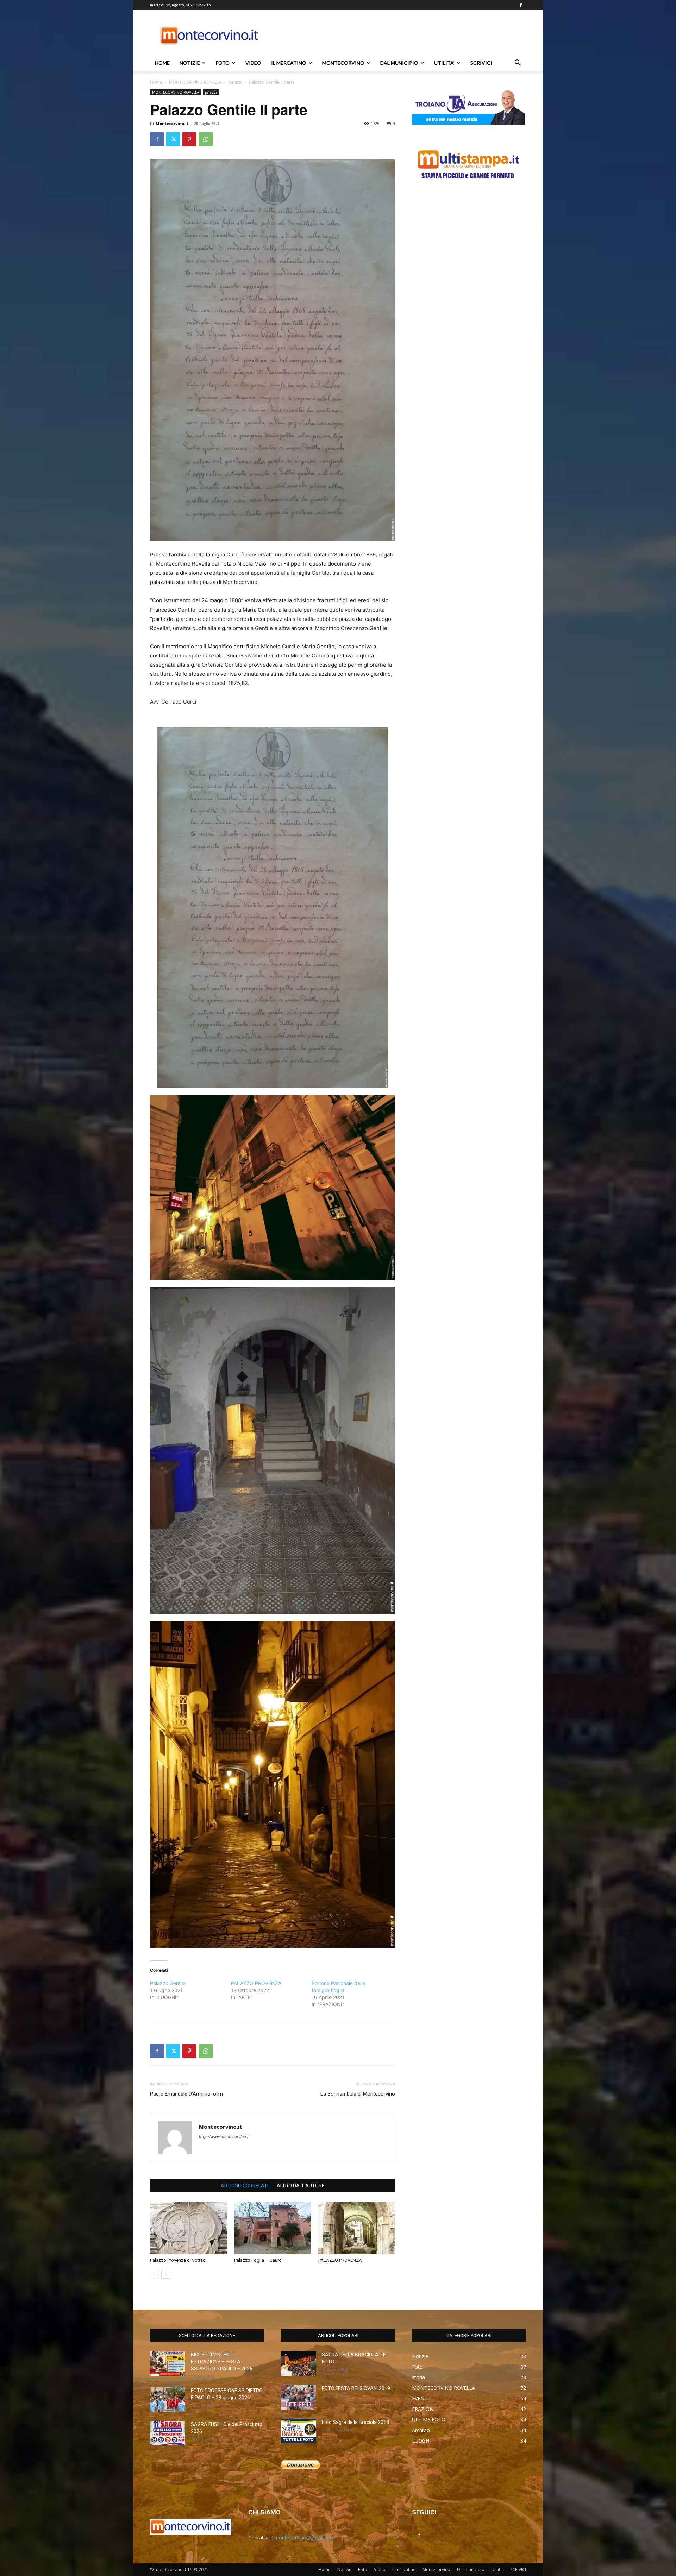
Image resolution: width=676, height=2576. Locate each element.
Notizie (190, 63)
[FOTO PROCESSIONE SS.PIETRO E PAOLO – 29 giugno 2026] (168, 2399)
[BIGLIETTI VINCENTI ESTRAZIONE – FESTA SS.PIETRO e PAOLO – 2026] (168, 2363)
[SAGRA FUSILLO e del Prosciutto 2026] (168, 2433)
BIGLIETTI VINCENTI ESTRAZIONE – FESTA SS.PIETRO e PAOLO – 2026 (222, 2362)
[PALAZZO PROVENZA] (357, 2228)
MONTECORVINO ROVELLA (195, 82)
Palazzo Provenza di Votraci (178, 2260)
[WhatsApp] (206, 139)
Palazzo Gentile (168, 1983)
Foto (223, 63)
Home (162, 63)
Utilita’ (444, 63)
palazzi (235, 82)
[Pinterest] (189, 139)
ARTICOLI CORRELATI (245, 2186)
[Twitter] (173, 139)
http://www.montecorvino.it (224, 2137)
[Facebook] (521, 5)
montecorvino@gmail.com (304, 2537)
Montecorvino (343, 63)
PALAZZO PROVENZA (256, 1983)
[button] (518, 64)
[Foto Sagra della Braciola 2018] (299, 2431)
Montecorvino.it (172, 123)
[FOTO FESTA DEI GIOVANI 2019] (299, 2397)
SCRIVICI (481, 63)
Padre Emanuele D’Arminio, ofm (186, 2094)
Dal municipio (399, 63)
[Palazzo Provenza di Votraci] (188, 2228)
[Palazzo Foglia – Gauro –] (273, 2228)
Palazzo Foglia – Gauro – (260, 2260)
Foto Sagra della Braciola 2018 (355, 2422)
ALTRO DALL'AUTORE (301, 2186)
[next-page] (166, 2274)
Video (253, 63)
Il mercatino (289, 63)
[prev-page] (154, 2274)
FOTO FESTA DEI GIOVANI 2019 (356, 2388)
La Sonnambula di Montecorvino (358, 2094)
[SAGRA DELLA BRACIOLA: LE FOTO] (299, 2363)
